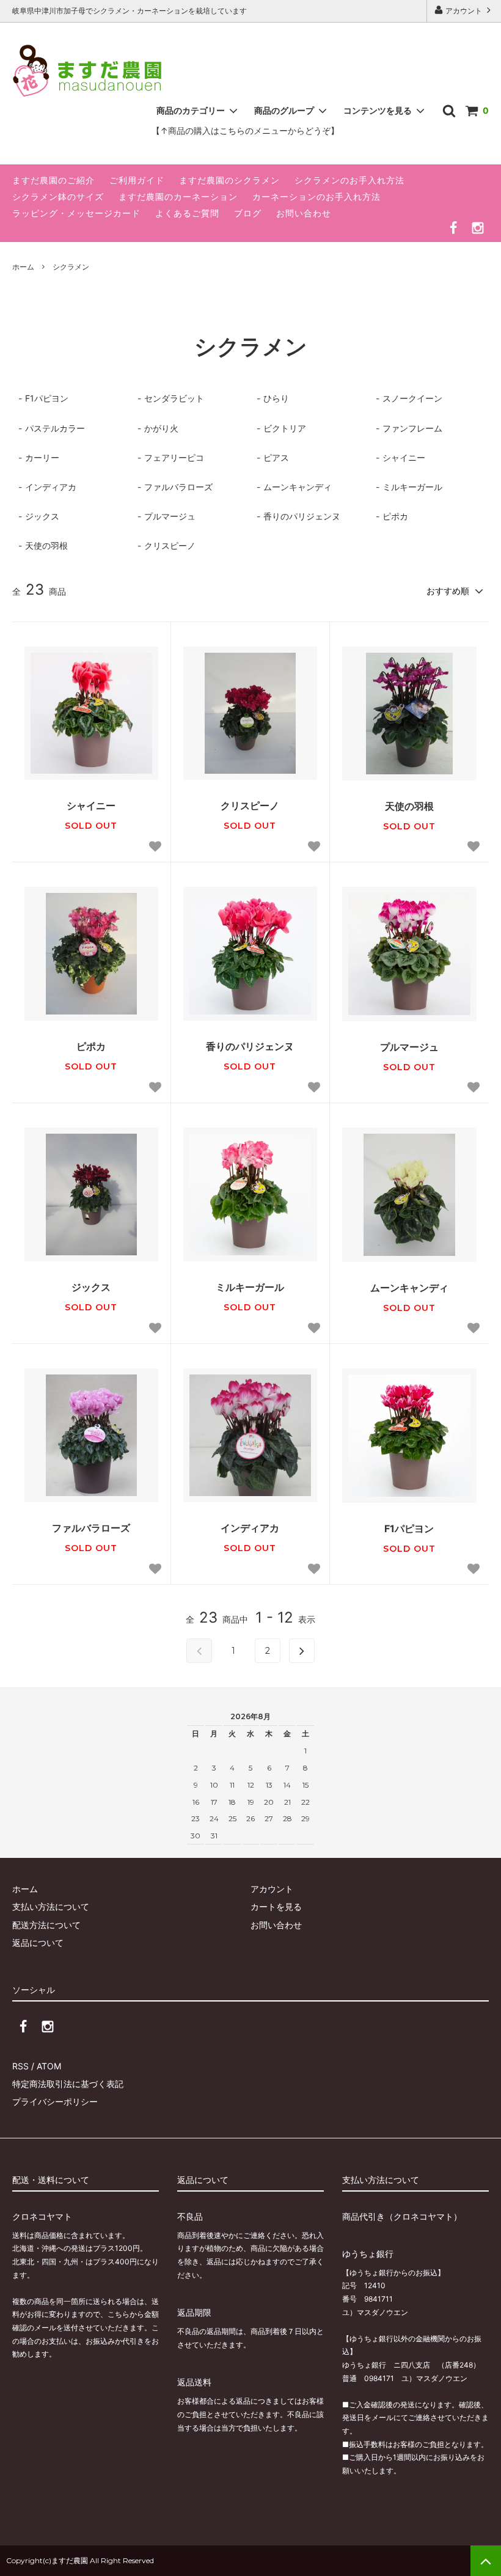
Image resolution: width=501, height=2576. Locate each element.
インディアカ (250, 1528)
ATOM (49, 2066)
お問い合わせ (304, 213)
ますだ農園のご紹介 (53, 180)
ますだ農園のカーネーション (178, 196)
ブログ (248, 213)
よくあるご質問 (187, 213)
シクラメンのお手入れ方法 (349, 180)
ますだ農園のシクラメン (229, 180)
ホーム (23, 267)
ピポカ (91, 1046)
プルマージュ (409, 1047)
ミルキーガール (250, 1287)
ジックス (91, 1287)
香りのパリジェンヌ (250, 1046)
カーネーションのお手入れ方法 (316, 196)
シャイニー (91, 805)
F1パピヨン (409, 1528)
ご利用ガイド (137, 180)
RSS (20, 2066)
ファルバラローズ (91, 1528)
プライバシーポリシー (55, 2101)
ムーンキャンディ (409, 1288)
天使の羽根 (409, 806)
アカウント (464, 11)
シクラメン (71, 267)
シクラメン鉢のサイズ (58, 196)
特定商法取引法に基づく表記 (68, 2084)
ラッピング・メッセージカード (76, 213)
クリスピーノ (250, 805)
